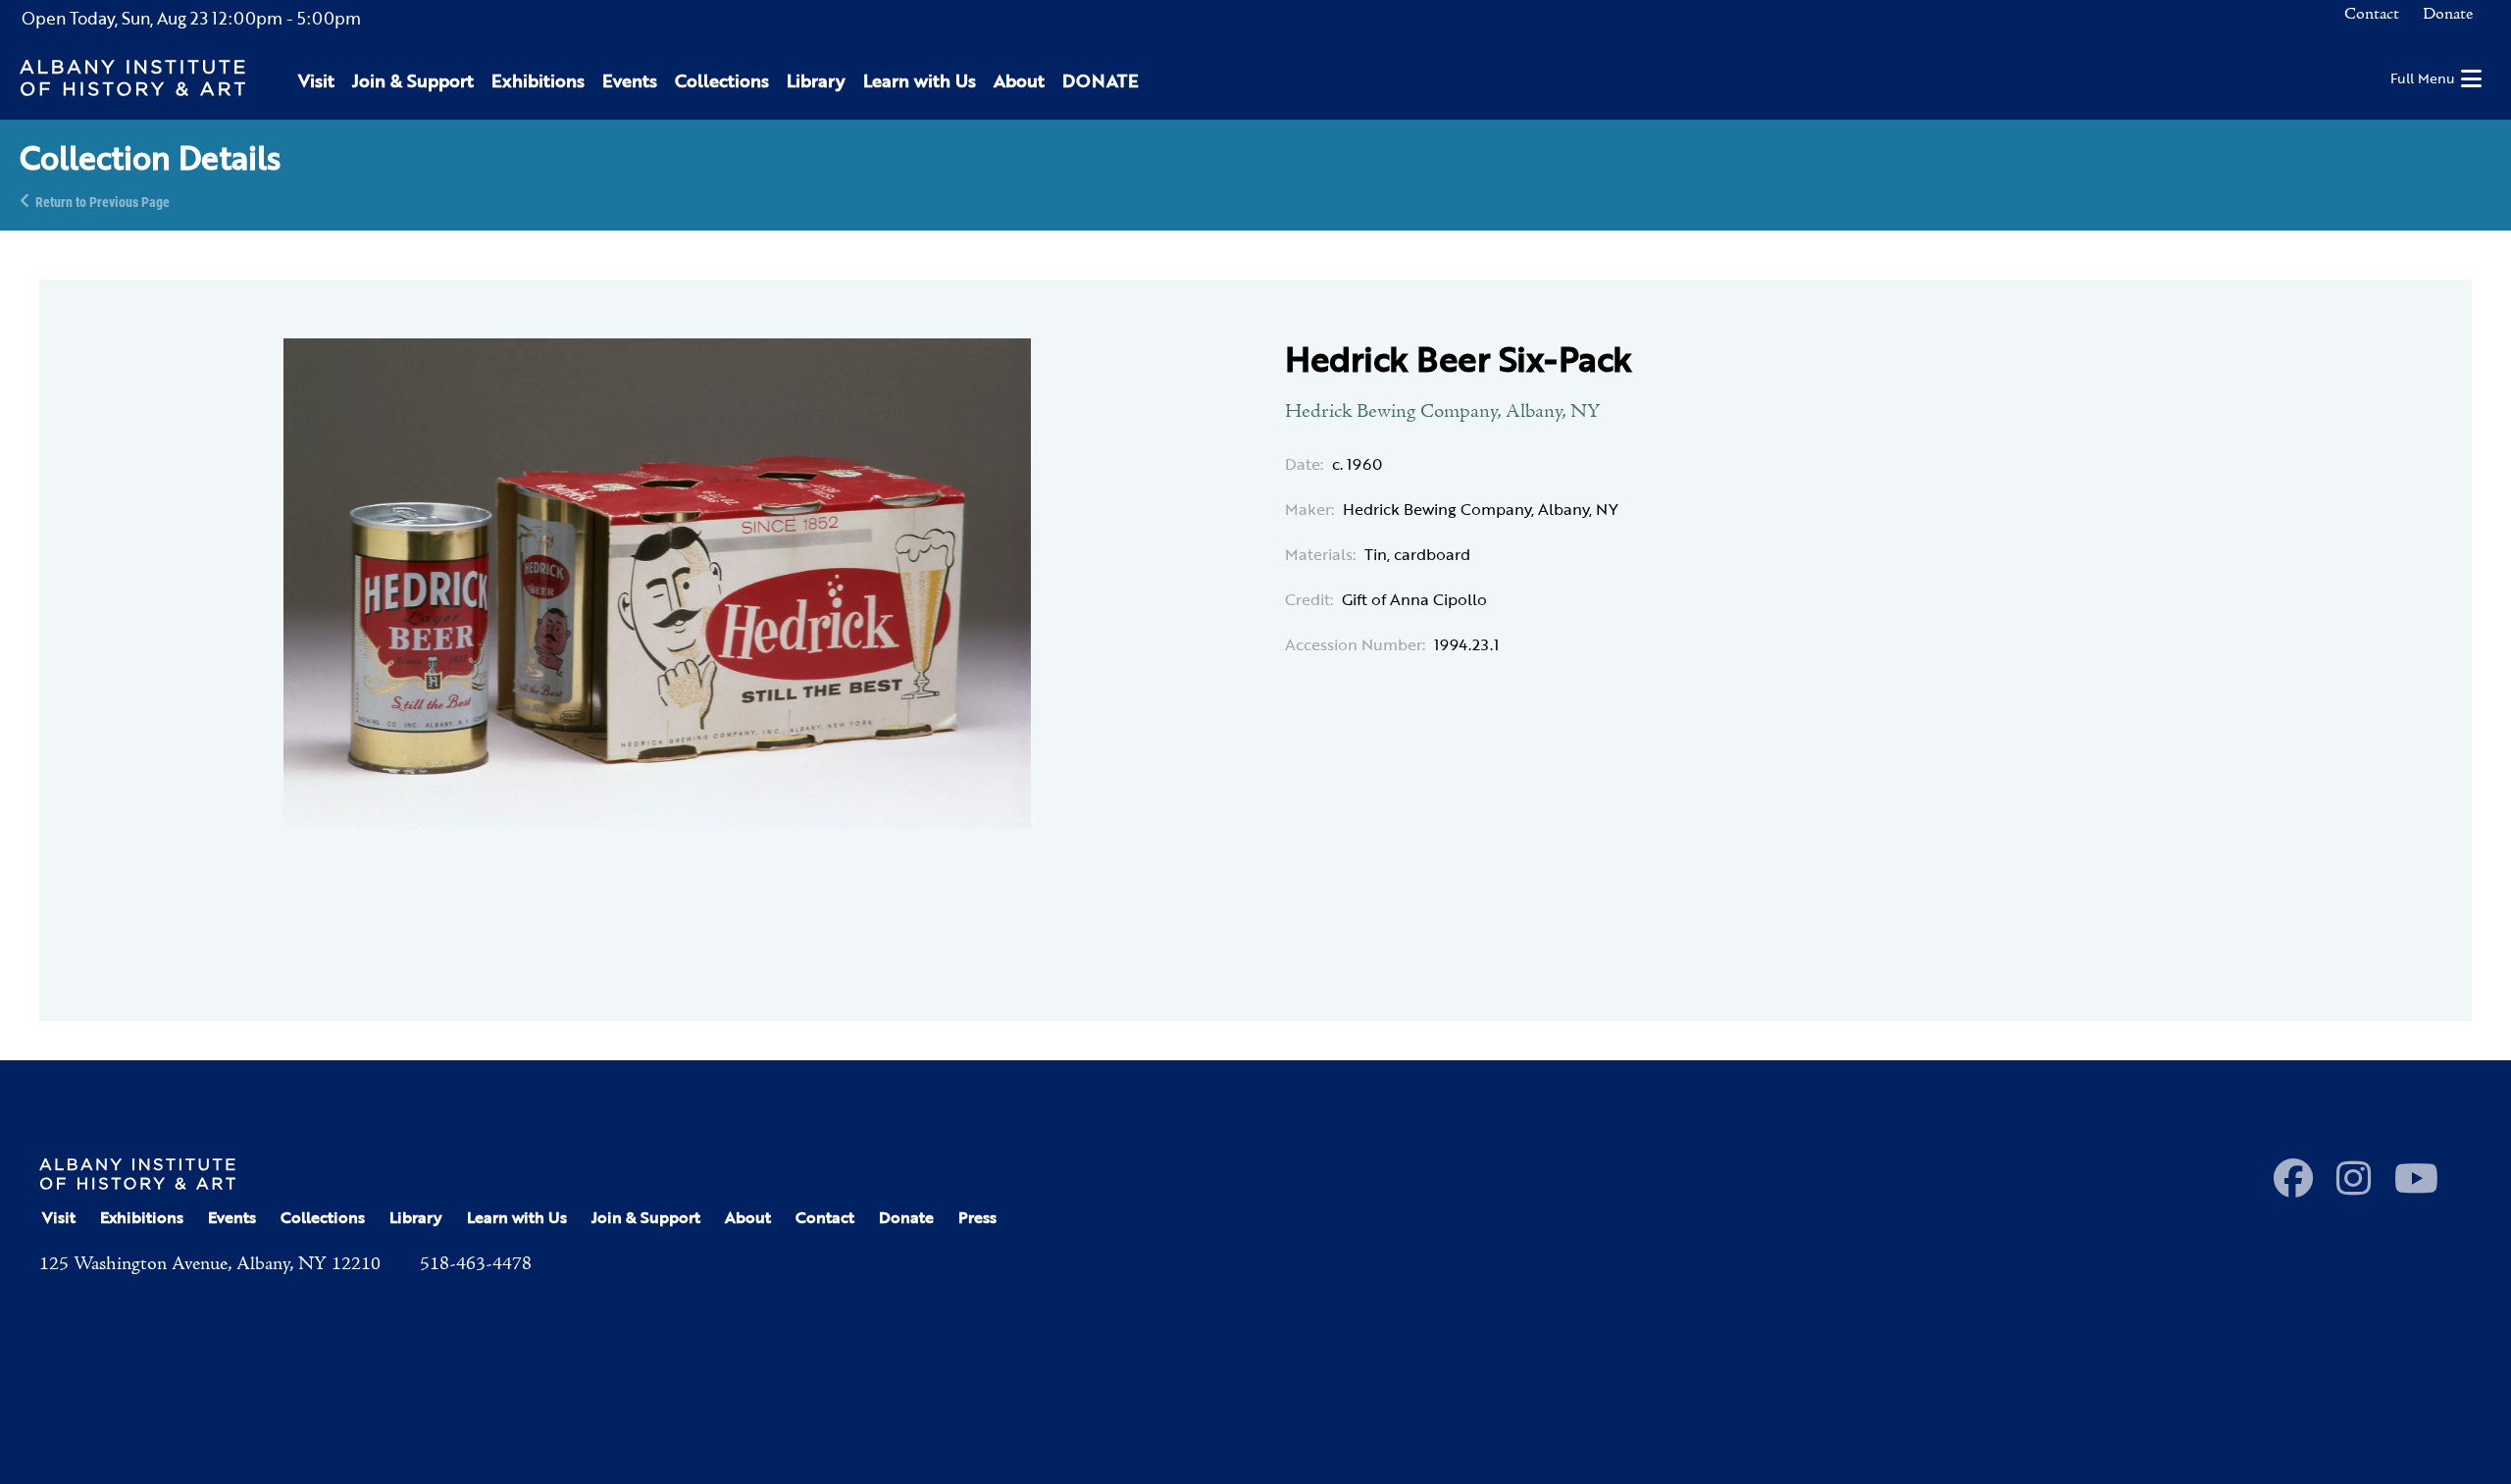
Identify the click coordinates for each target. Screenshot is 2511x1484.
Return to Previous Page (102, 201)
